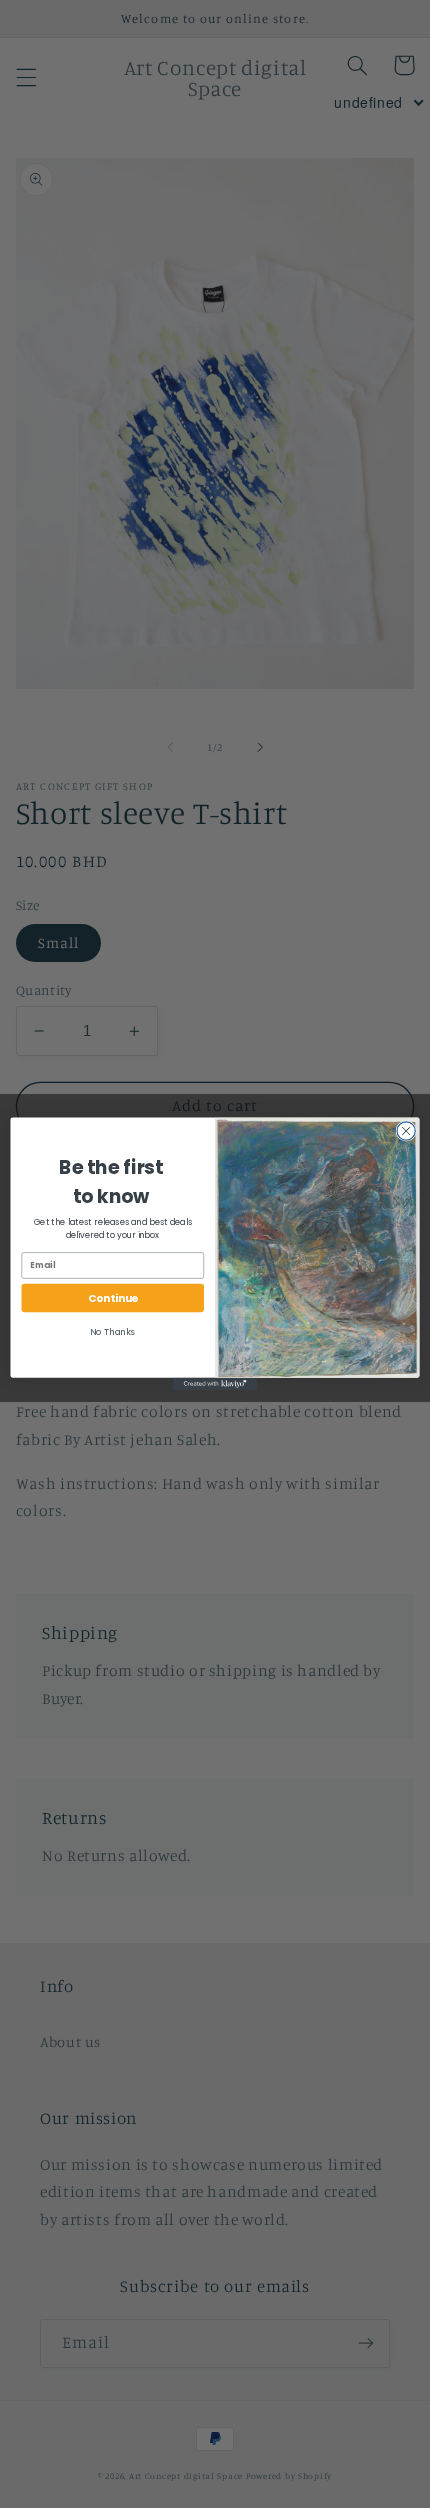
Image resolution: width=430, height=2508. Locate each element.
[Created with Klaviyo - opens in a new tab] (215, 1384)
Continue (113, 1298)
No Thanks (112, 1332)
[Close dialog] (406, 1131)
